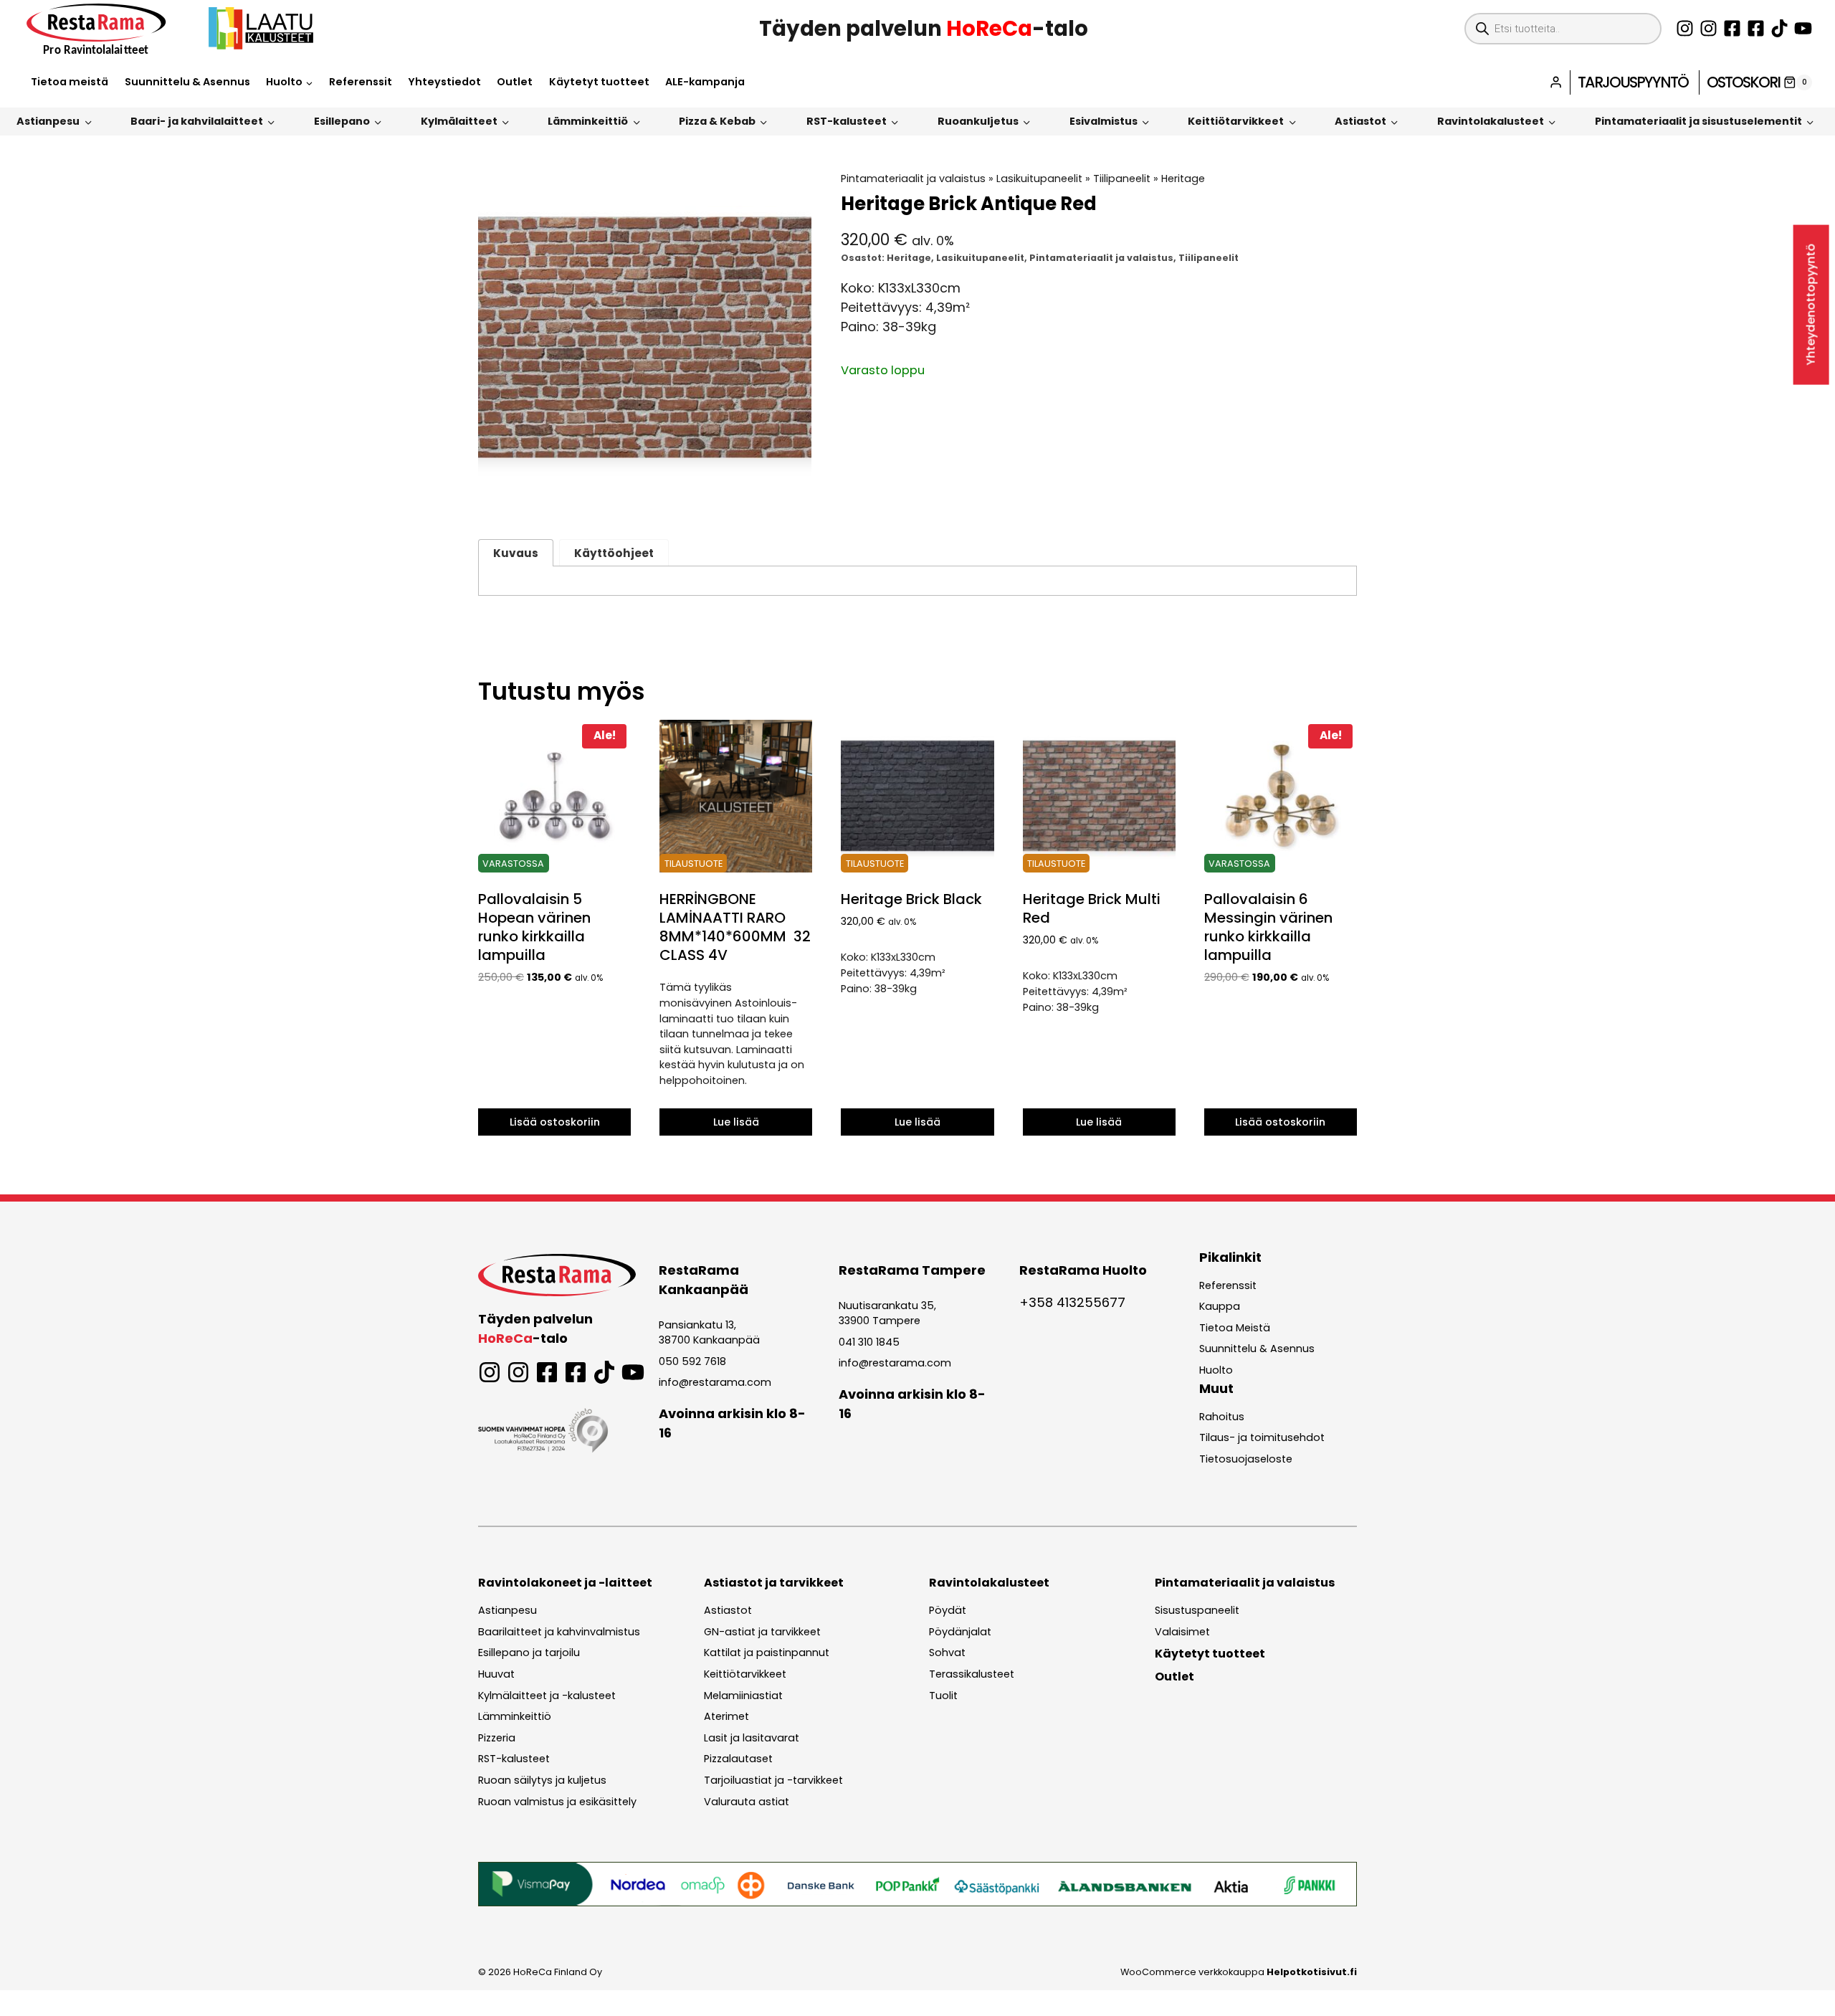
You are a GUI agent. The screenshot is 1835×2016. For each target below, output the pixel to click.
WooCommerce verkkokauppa (1239, 1972)
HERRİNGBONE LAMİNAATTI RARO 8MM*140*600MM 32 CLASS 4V (735, 927)
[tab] (645, 490)
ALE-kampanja (705, 82)
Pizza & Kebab (717, 121)
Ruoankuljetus (978, 121)
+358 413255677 (1072, 1302)
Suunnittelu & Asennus (187, 82)
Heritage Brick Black (911, 899)
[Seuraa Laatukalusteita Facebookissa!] (1756, 28)
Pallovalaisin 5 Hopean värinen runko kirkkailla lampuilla (534, 927)
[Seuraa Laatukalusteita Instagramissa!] (1708, 28)
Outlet (515, 82)
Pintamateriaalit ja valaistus (913, 179)
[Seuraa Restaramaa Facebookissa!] (1732, 28)
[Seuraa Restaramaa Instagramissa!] (1685, 28)
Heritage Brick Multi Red (1092, 908)
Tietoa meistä (70, 82)
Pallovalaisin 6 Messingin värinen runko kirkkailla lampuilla (1268, 927)
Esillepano (342, 121)
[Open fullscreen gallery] (797, 490)
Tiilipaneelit (1122, 179)
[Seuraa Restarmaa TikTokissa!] (1779, 28)
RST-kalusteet (847, 121)
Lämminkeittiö (588, 121)
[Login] (1556, 82)
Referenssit (361, 82)
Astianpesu (48, 121)
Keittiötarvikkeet (1236, 121)
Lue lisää (736, 1122)
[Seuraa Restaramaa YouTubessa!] (1803, 28)
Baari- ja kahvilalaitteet (197, 121)
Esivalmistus (1104, 121)
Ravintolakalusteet (1491, 121)
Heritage (1183, 179)
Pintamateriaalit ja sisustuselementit (1698, 121)
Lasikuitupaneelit (1039, 179)
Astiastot (1360, 121)
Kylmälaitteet (459, 121)
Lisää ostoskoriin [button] (555, 1122)
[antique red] (645, 338)
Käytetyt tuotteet (599, 82)
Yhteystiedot (444, 82)
